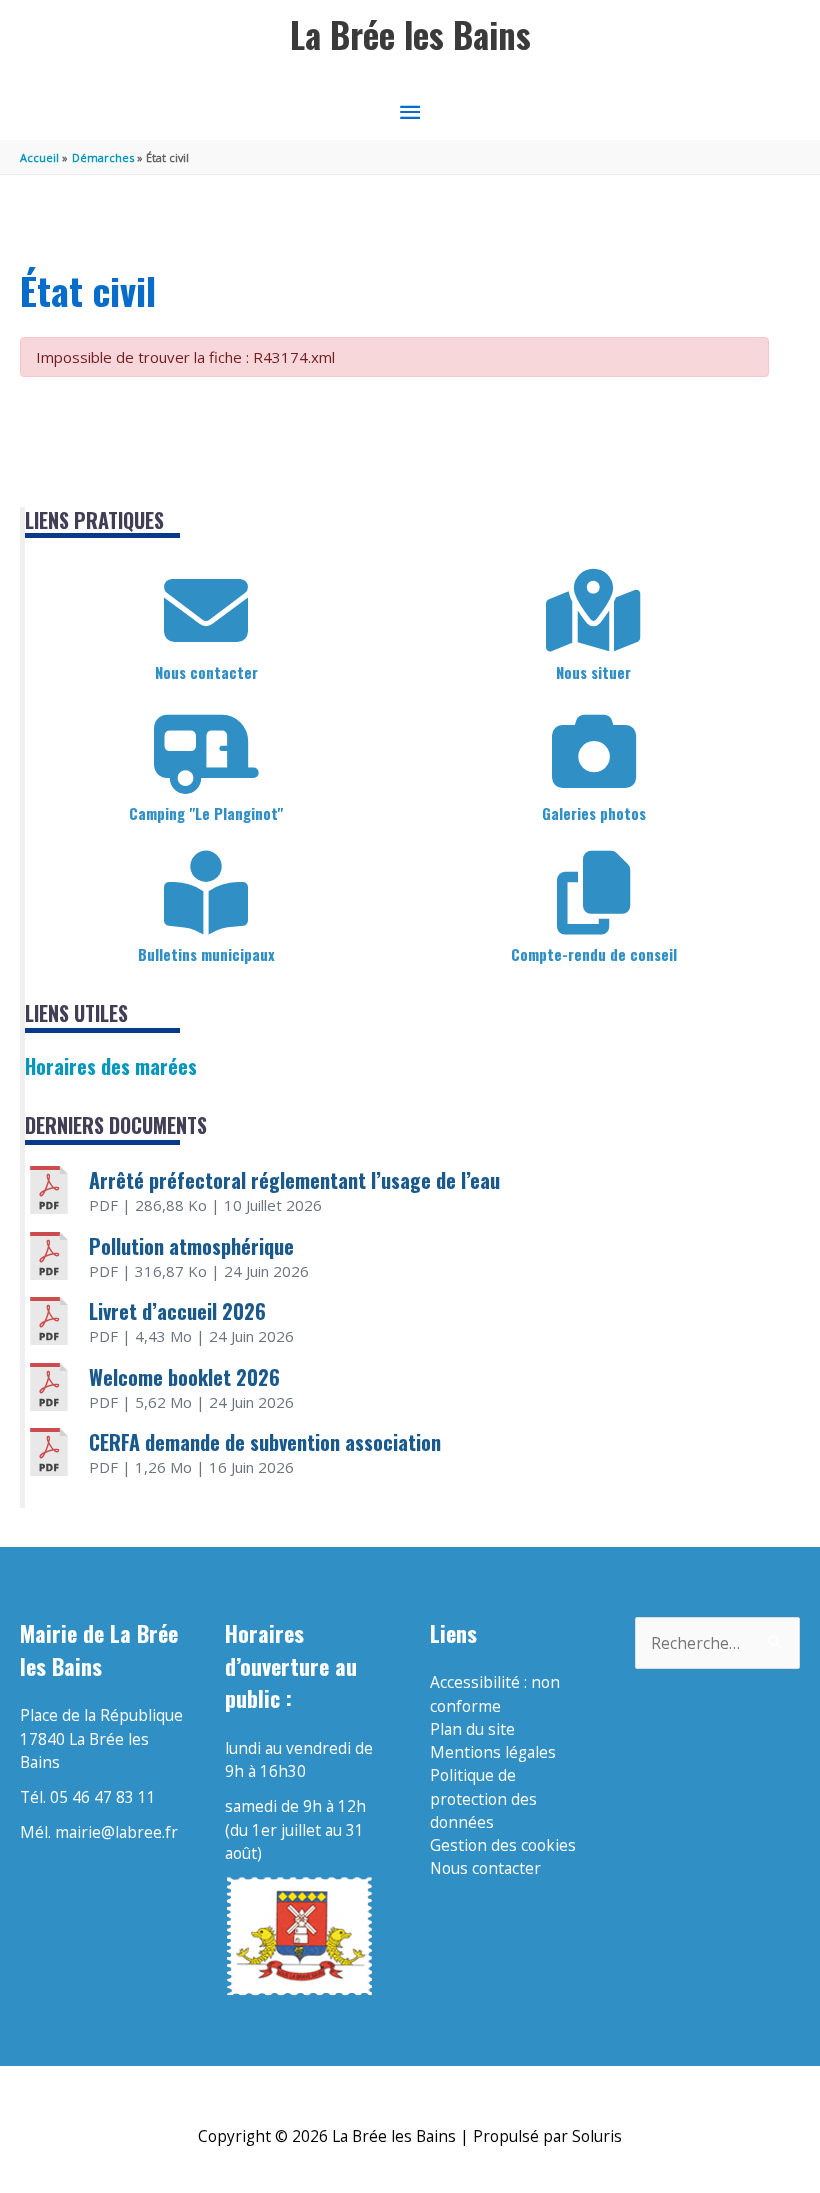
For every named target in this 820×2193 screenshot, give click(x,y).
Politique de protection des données (483, 1798)
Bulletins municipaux (206, 954)
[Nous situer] (594, 611)
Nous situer (593, 672)
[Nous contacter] (206, 611)
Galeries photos (594, 813)
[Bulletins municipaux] (206, 893)
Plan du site (472, 1729)
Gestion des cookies (503, 1845)
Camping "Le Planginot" (206, 813)
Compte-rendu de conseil (594, 954)
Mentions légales (493, 1752)
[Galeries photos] (594, 752)
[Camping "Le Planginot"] (206, 752)
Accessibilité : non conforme (495, 1693)
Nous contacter (206, 672)
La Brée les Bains (410, 34)
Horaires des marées (111, 1066)
